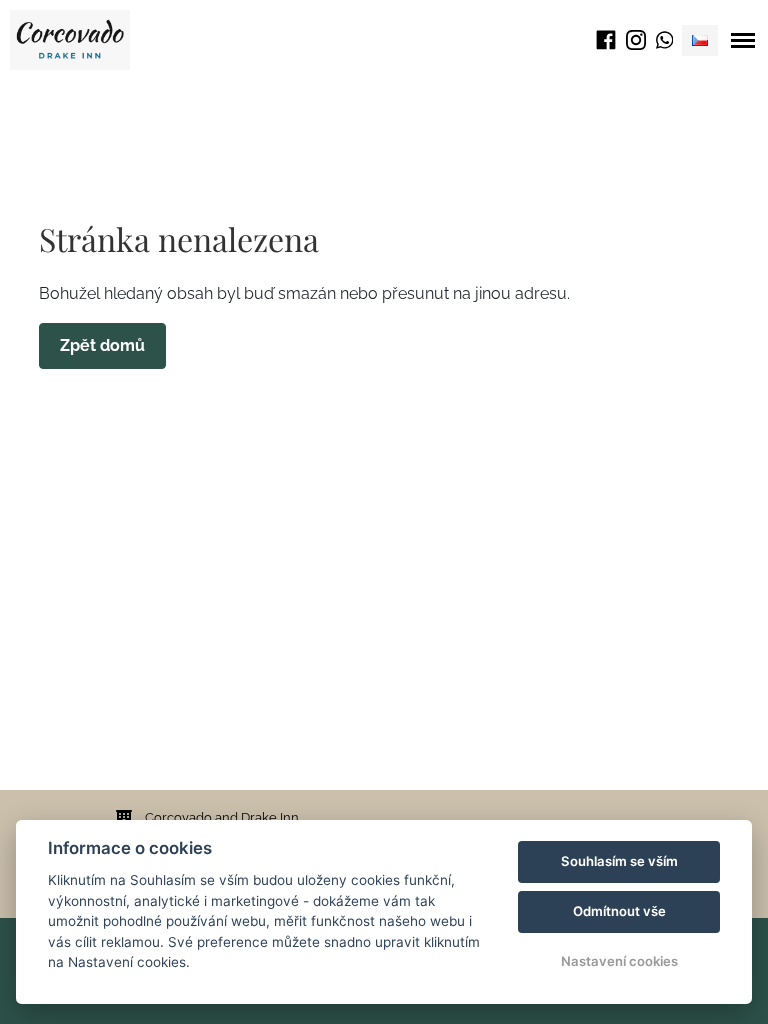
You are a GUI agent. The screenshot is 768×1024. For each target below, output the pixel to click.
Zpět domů (102, 345)
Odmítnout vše (619, 911)
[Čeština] (700, 40)
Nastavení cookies (619, 961)
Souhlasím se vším (619, 861)
